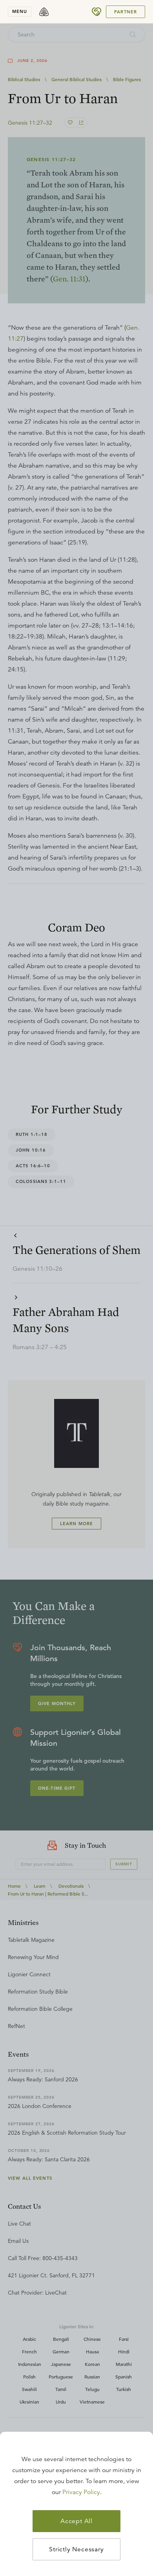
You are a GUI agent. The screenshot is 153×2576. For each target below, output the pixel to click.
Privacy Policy (81, 2492)
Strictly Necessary (76, 2549)
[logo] (44, 12)
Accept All (76, 2521)
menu (20, 11)
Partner (126, 12)
